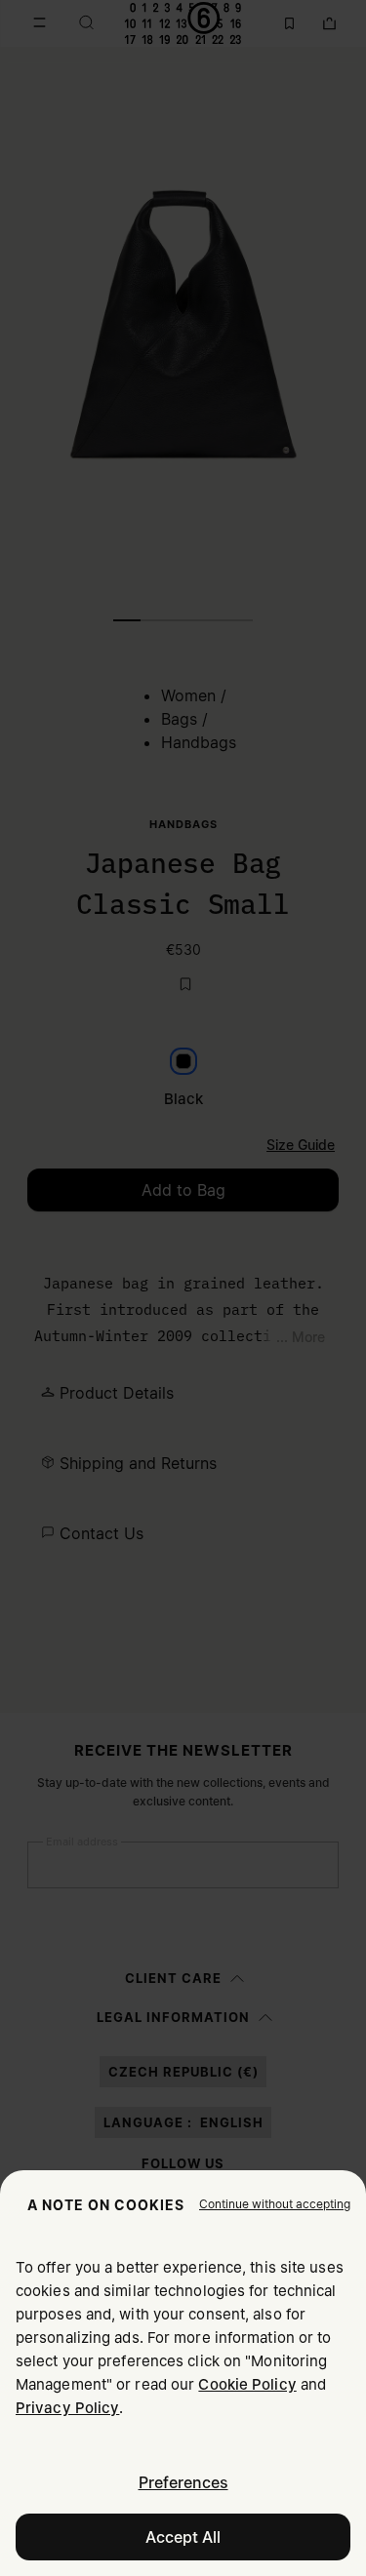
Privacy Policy (67, 2408)
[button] (275, 2204)
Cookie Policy (247, 2384)
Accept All (183, 2537)
